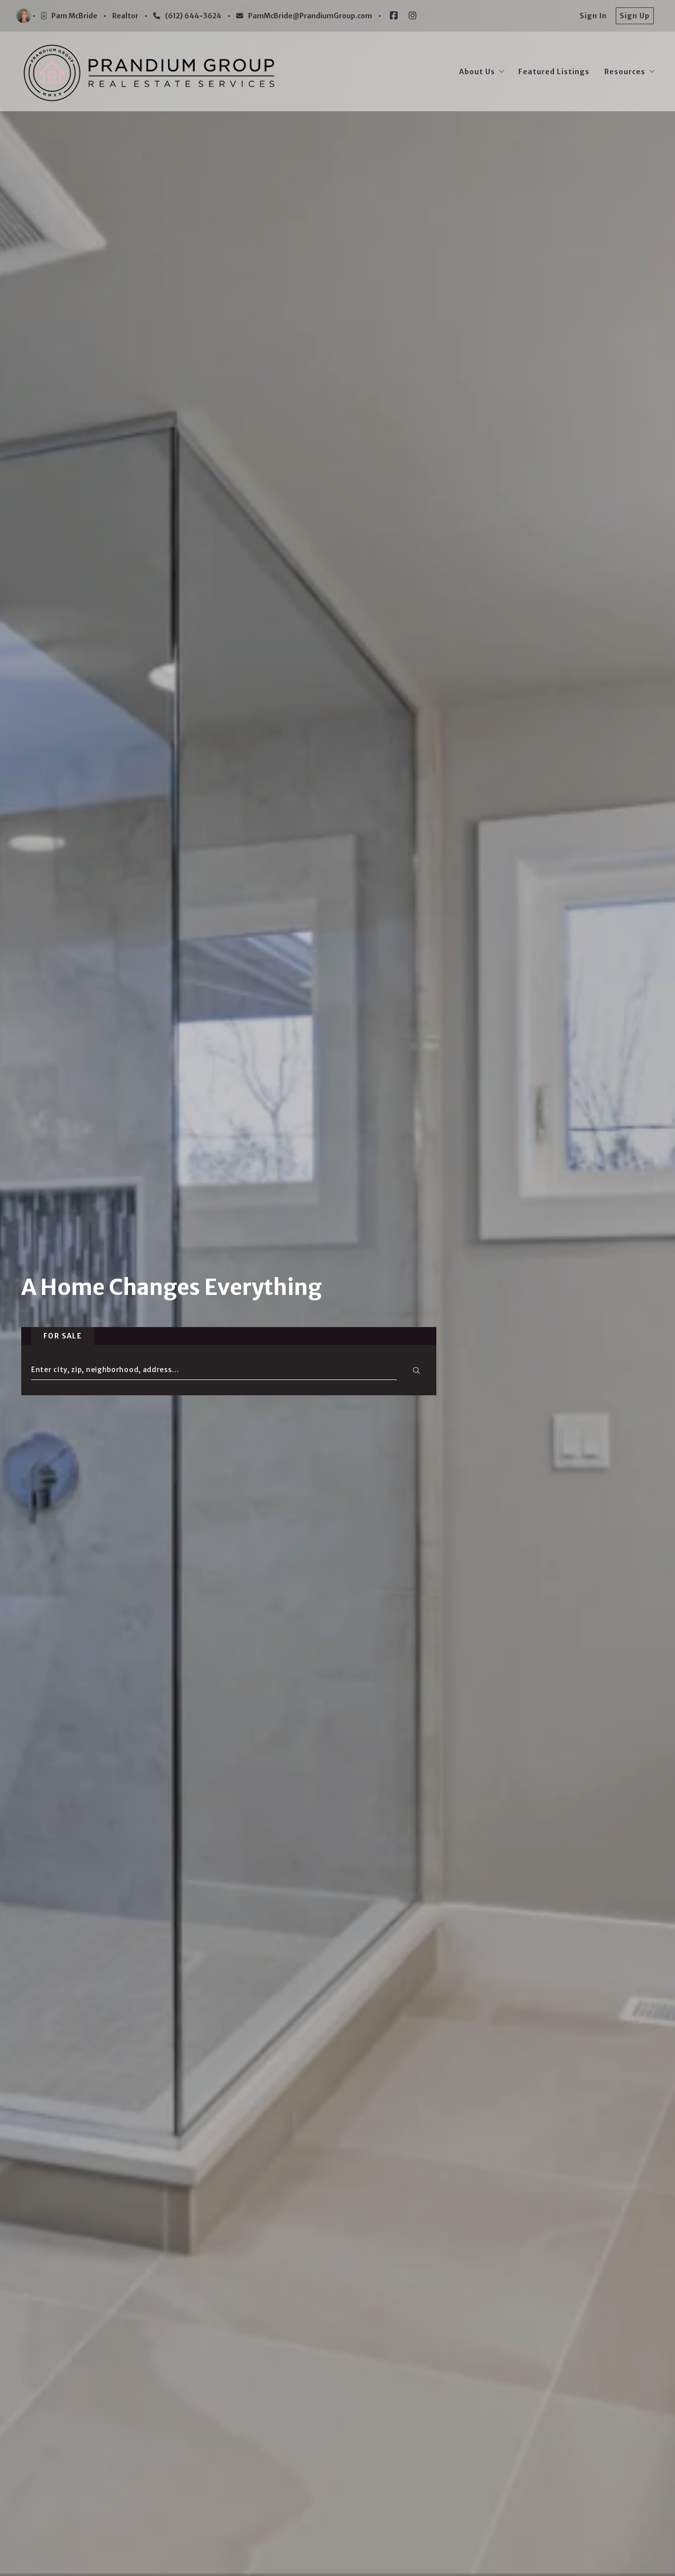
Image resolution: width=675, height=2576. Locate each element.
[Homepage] (149, 71)
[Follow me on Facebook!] (394, 16)
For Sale (63, 1336)
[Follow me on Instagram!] (413, 16)
